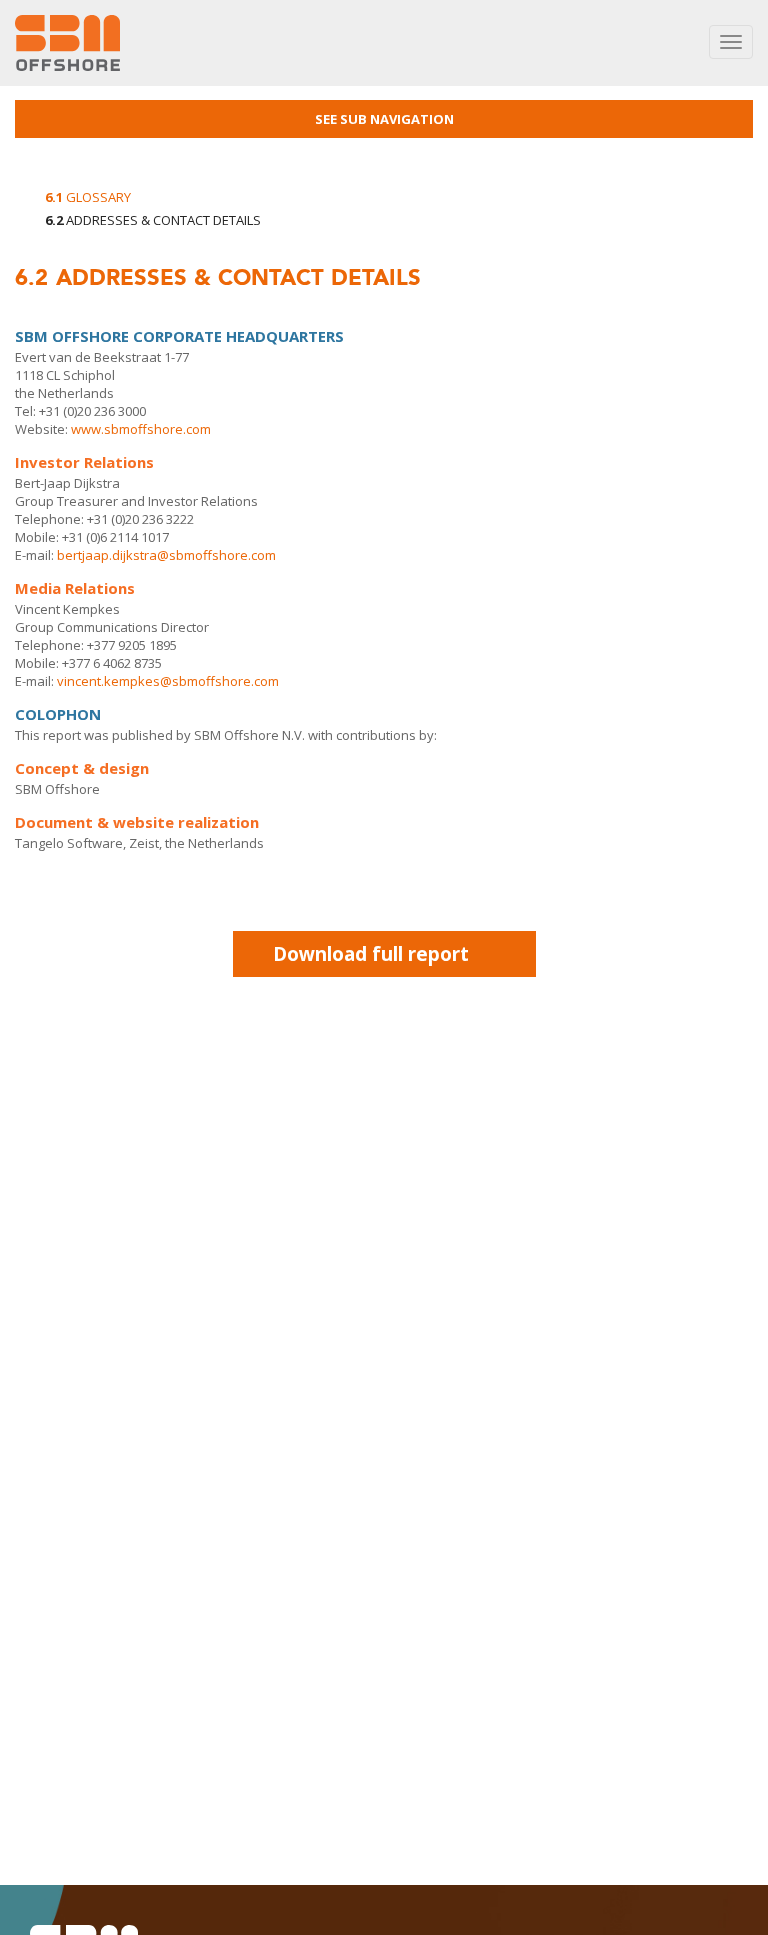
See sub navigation (384, 119)
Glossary (88, 197)
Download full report (371, 954)
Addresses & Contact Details (153, 220)
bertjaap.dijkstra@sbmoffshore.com (166, 555)
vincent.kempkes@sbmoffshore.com (168, 681)
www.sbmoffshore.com (141, 429)
